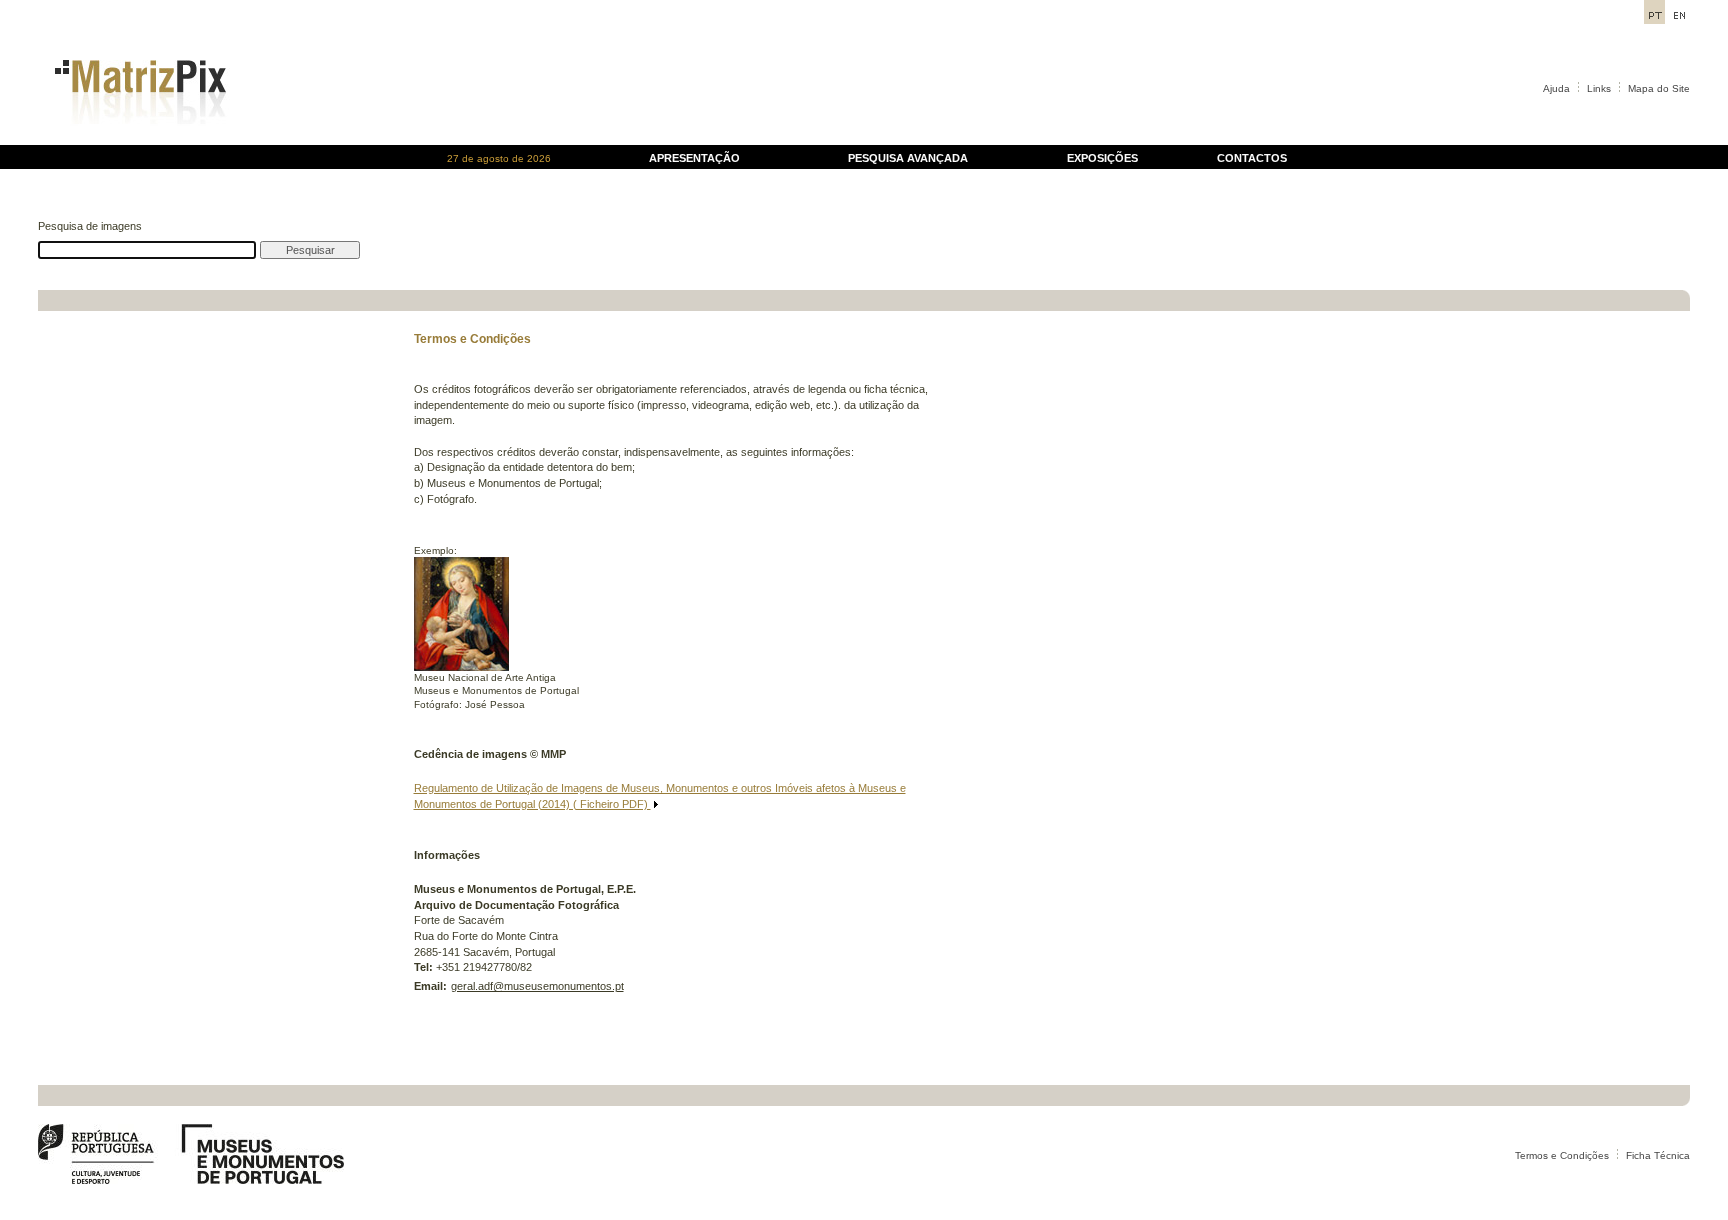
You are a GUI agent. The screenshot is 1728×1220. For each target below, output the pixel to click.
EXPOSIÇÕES (1102, 158)
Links (1599, 88)
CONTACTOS (1252, 158)
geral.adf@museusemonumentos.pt (537, 986)
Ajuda (1556, 88)
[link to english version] (1679, 18)
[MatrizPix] (137, 139)
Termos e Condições (1562, 1155)
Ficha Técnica (1658, 1155)
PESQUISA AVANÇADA (908, 158)
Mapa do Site (1659, 88)
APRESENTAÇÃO (694, 158)
